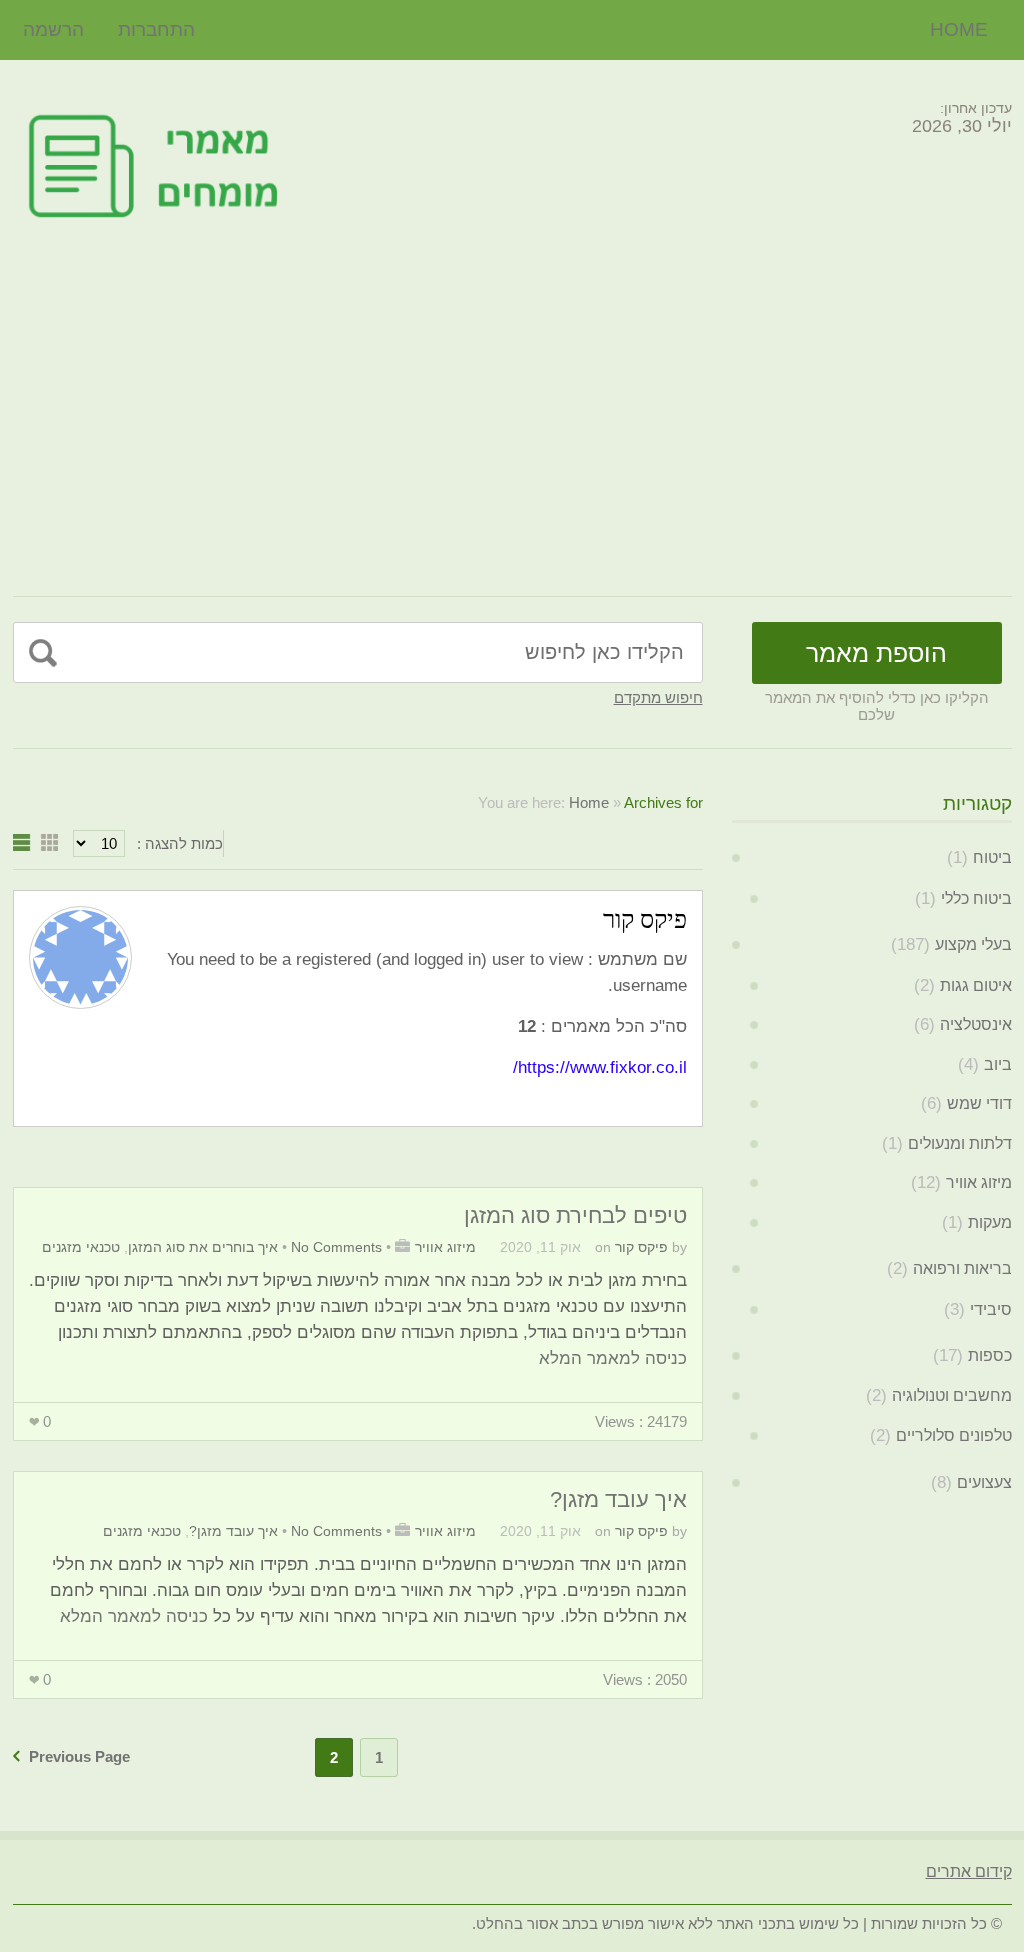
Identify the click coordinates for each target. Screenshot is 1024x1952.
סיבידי (991, 1309)
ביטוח (992, 857)
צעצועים (984, 1482)
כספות (990, 1355)
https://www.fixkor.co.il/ (600, 1067)
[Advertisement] (512, 416)
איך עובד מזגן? (618, 1499)
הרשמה (53, 29)
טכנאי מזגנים (81, 1247)
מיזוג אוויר (445, 1247)
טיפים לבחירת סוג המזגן (575, 1215)
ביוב (998, 1064)
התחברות (156, 29)
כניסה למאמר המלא (613, 1358)
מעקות (990, 1222)
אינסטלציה (976, 1024)
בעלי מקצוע (973, 944)
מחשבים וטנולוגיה (952, 1395)
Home (959, 29)
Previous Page (79, 1756)
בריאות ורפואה (962, 1268)
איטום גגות (976, 985)
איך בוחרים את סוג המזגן (203, 1247)
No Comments (336, 1247)
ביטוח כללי (976, 898)
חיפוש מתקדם (658, 697)
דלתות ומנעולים (960, 1143)
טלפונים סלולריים (954, 1435)
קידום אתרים (969, 1871)
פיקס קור (641, 1247)
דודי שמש (979, 1103)
